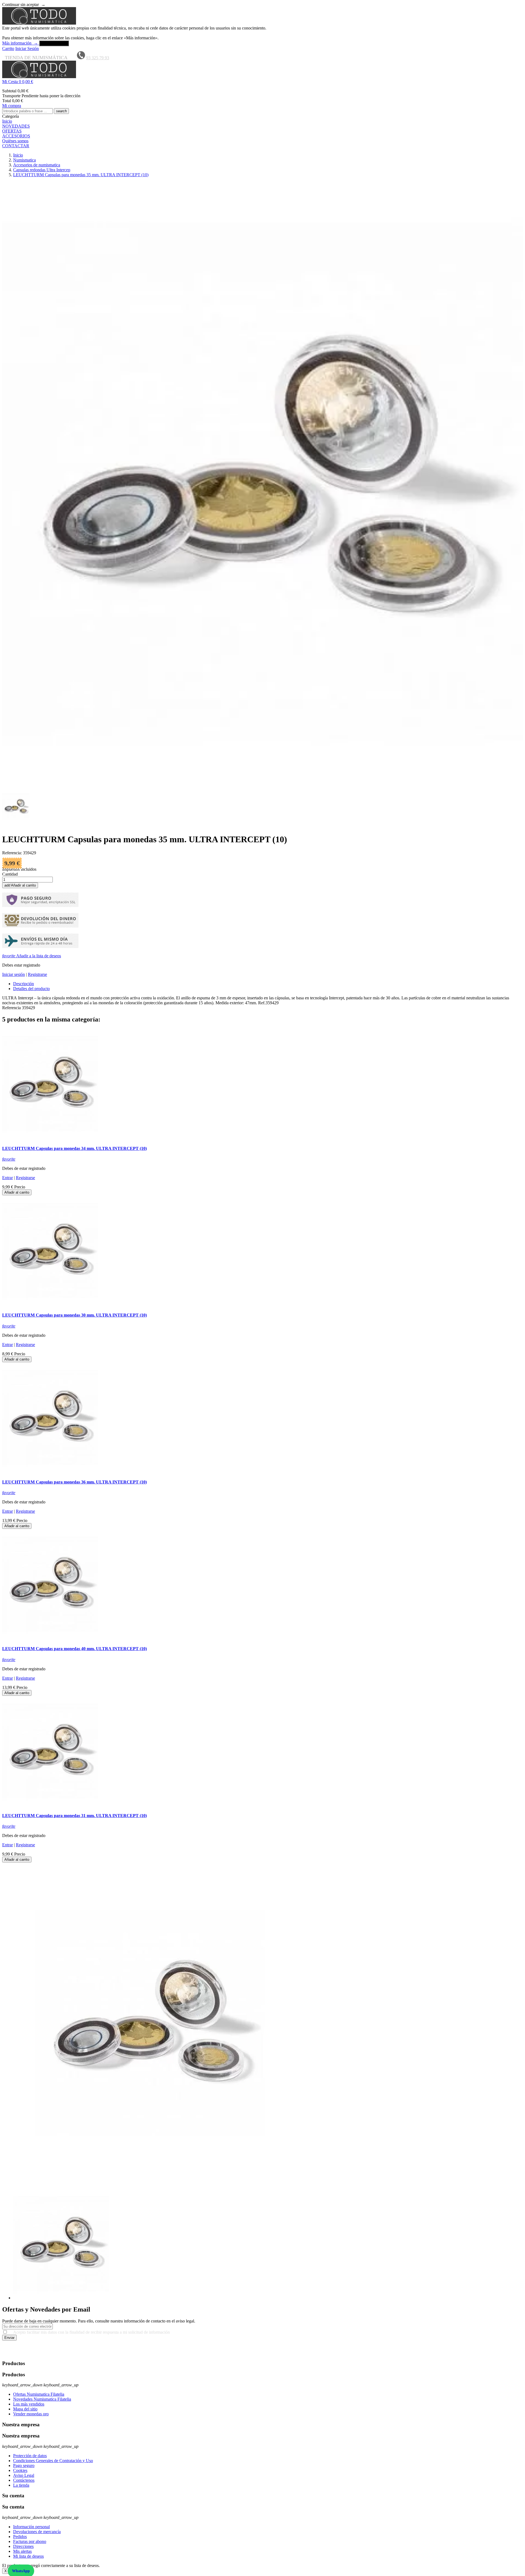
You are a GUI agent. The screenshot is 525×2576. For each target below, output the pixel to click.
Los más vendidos (29, 2404)
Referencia (12, 1008)
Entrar (8, 1178)
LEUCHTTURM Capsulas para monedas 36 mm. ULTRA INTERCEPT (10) (75, 1482)
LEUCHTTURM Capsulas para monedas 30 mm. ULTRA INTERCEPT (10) (75, 1315)
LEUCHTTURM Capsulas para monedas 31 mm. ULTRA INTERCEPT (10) (75, 1816)
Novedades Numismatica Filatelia (42, 2399)
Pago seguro (24, 2465)
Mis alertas (22, 2551)
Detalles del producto (31, 989)
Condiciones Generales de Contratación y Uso (53, 2461)
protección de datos (37, 2353)
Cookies (20, 2470)
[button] (262, 82)
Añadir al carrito (20, 885)
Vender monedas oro (31, 2414)
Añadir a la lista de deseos (32, 956)
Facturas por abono (30, 2541)
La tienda (21, 2485)
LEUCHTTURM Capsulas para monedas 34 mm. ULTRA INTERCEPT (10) (75, 1148)
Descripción (24, 984)
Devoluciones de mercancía (37, 2532)
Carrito (8, 48)
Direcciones (23, 2546)
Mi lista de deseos (28, 2556)
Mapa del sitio (25, 2409)
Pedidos (20, 2537)
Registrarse (37, 974)
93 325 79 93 (98, 58)
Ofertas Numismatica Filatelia (39, 2394)
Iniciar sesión (14, 974)
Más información (20, 43)
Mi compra (12, 106)
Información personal (31, 2527)
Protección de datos (30, 2456)
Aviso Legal (24, 2475)
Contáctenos (24, 2480)
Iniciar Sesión (27, 48)
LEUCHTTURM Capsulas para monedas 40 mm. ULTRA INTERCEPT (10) (75, 1649)
